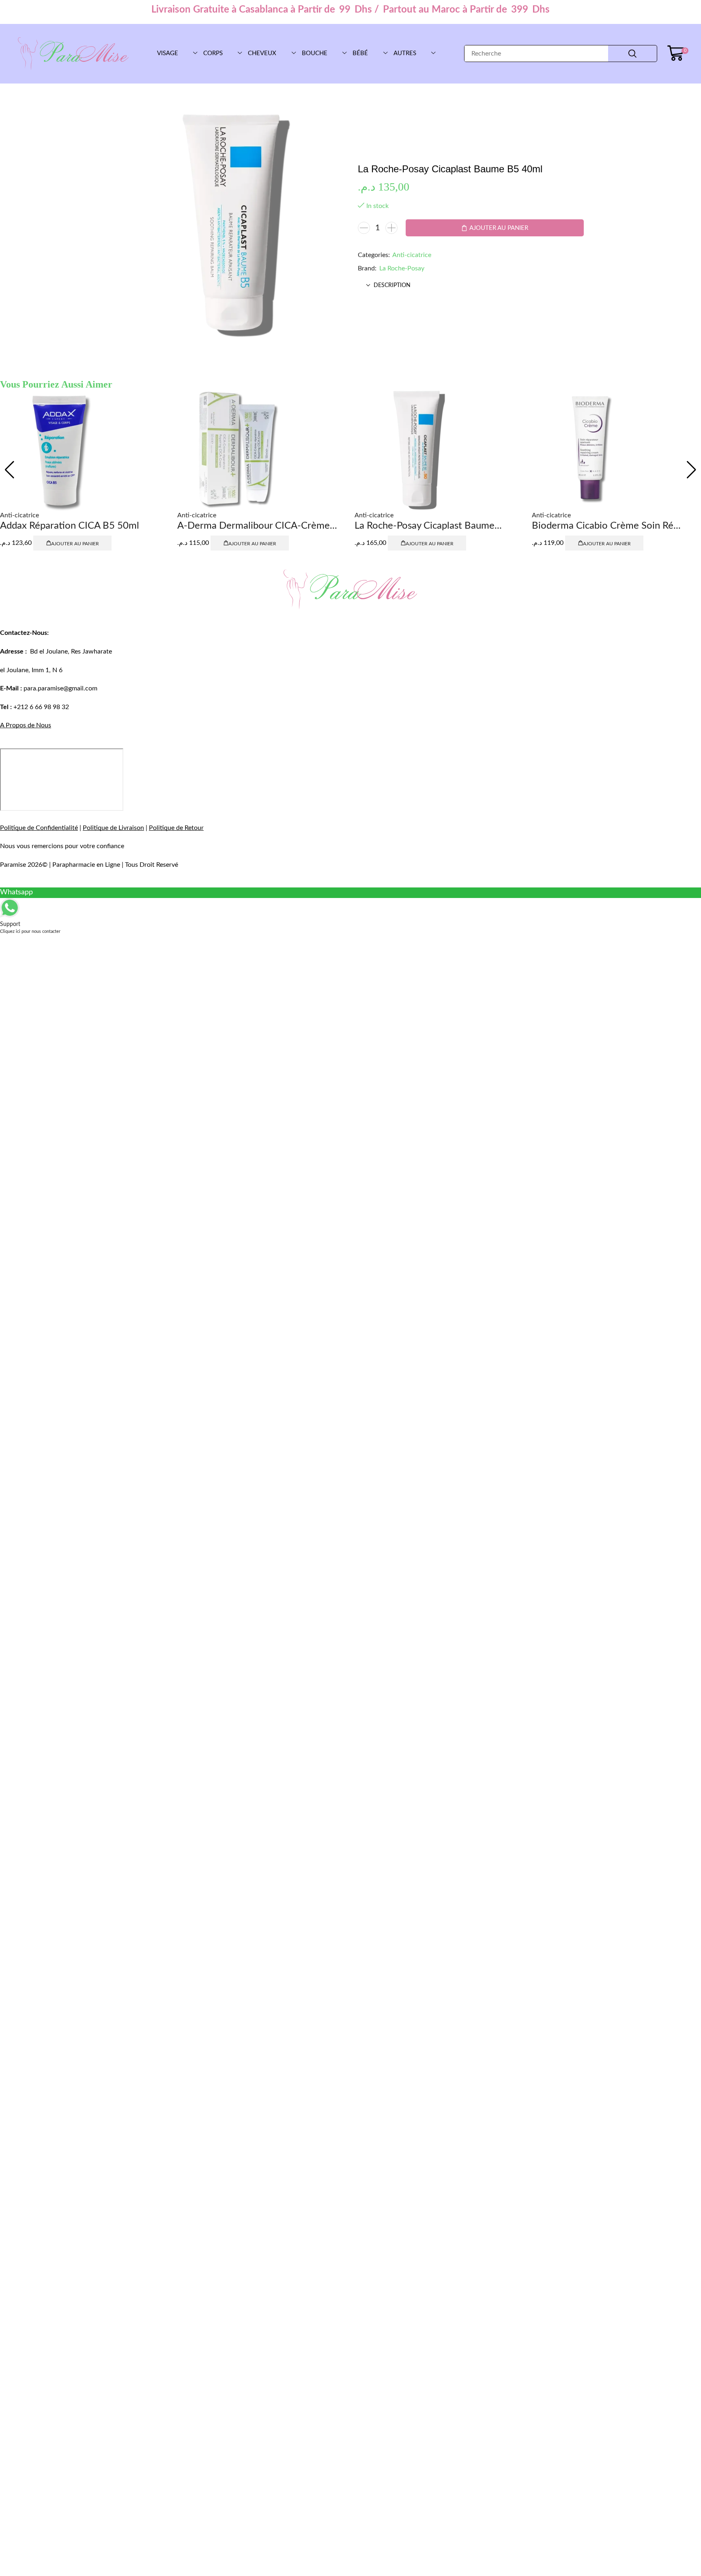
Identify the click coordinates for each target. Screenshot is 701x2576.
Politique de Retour (176, 828)
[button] (678, 54)
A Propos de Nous (26, 725)
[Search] (632, 54)
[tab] (471, 285)
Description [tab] (392, 285)
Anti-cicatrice (412, 255)
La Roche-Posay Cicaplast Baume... (428, 526)
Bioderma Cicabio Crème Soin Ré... (606, 526)
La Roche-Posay (402, 268)
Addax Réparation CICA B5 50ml (70, 526)
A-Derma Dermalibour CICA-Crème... (257, 526)
